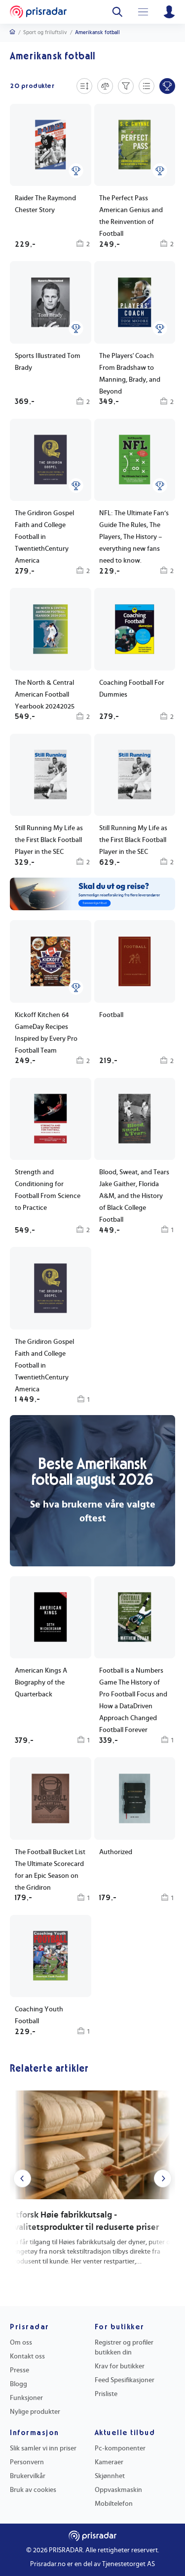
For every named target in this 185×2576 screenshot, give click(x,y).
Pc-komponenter (120, 2448)
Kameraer (109, 2462)
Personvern (27, 2462)
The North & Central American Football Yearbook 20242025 (45, 695)
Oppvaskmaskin (118, 2490)
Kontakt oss (27, 2356)
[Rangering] (76, 171)
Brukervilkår (28, 2476)
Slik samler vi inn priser (43, 2448)
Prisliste (106, 2394)
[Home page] (38, 12)
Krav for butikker (120, 2366)
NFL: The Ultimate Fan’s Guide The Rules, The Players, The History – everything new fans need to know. (134, 537)
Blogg (18, 2384)
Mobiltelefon (114, 2504)
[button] (135, 1157)
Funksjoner (26, 2398)
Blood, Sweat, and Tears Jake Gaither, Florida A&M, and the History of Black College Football (134, 1196)
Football (111, 1015)
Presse (19, 2370)
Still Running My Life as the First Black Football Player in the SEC (49, 840)
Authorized (116, 1852)
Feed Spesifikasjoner (125, 2380)
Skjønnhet (110, 2476)
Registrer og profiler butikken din (124, 2348)
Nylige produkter (35, 2412)
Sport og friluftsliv (45, 32)
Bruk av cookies (33, 2490)
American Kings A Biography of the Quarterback (41, 1683)
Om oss (21, 2343)
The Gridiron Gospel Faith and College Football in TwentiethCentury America (44, 537)
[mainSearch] (117, 12)
